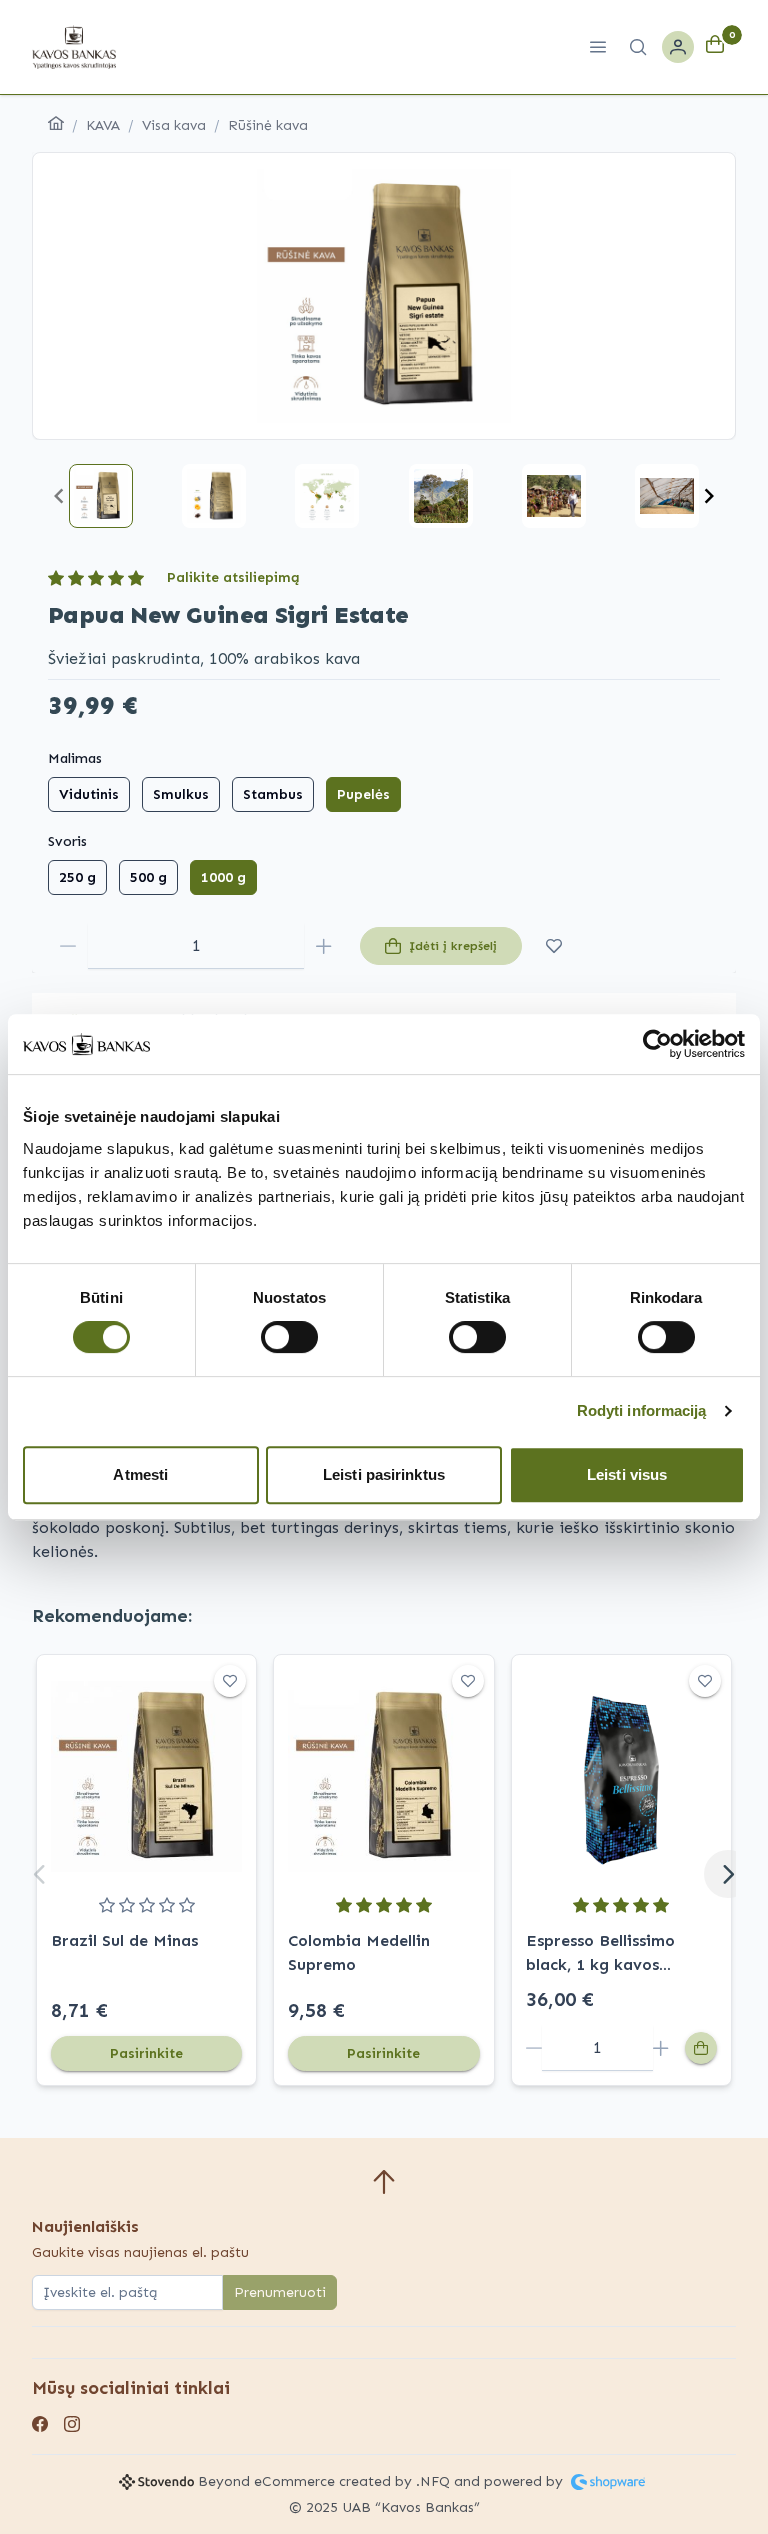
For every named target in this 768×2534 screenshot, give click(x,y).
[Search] (638, 47)
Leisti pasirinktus (384, 1474)
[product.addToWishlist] (554, 946)
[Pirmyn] (728, 1874)
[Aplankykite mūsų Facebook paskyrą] (40, 2426)
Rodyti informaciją (642, 1410)
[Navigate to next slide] (709, 496)
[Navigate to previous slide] (59, 496)
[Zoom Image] (384, 296)
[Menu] (598, 47)
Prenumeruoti (280, 2292)
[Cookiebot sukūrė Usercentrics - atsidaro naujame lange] (657, 1044)
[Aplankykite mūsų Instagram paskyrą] (72, 2426)
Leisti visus (627, 1474)
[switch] (289, 1337)
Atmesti (140, 1474)
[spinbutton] (196, 946)
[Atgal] (40, 1874)
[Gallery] (384, 296)
